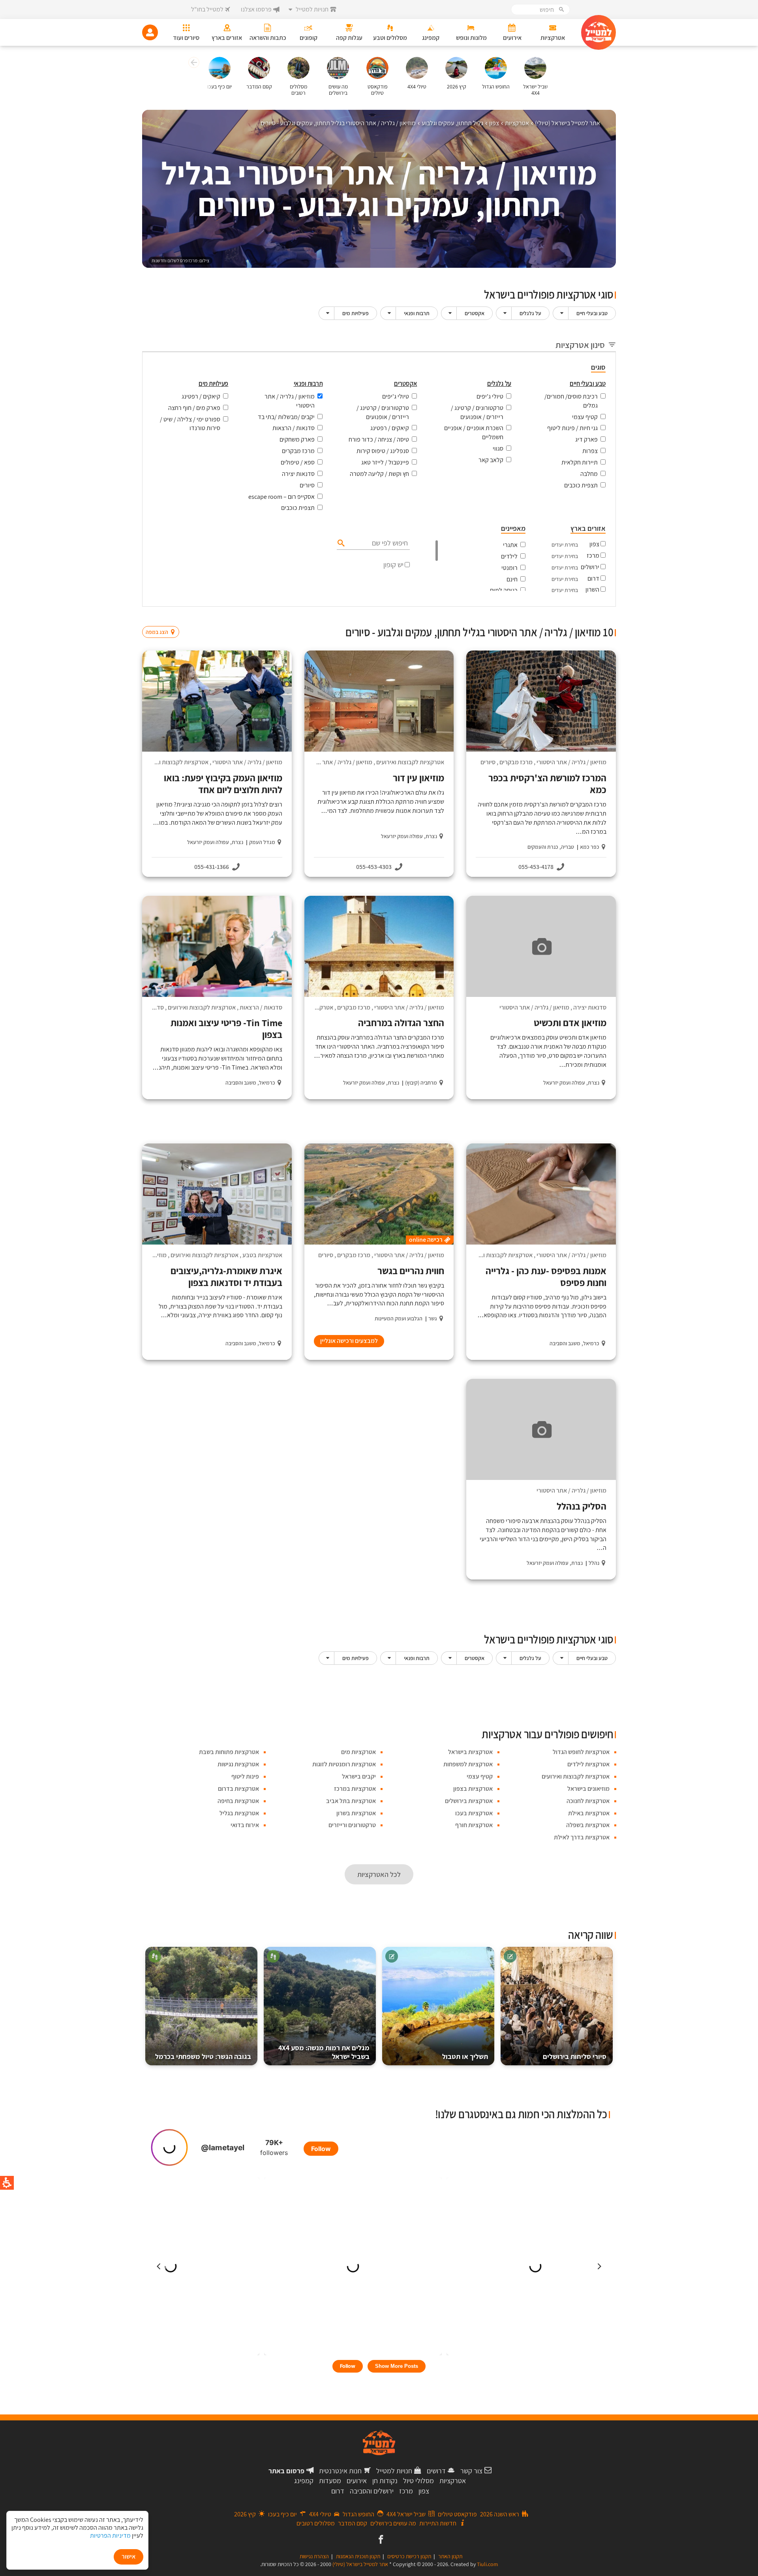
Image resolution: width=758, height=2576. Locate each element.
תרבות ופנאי (417, 313)
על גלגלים (530, 313)
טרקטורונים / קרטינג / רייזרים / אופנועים (477, 412)
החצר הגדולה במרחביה (401, 1023)
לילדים (509, 556)
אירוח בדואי (245, 1825)
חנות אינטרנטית (340, 2471)
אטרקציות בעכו (474, 1813)
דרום (593, 578)
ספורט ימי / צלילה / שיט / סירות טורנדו (190, 424)
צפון (594, 544)
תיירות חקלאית (580, 462)
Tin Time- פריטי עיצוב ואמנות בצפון (226, 1029)
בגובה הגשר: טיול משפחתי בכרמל (203, 2056)
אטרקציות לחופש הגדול (581, 1752)
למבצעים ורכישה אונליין (349, 1341)
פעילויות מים (356, 313)
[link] (380, 2540)
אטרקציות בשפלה (588, 1825)
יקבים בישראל (359, 1776)
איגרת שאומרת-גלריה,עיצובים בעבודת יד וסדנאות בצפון (226, 1277)
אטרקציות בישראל (470, 1752)
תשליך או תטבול (465, 2056)
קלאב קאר (491, 460)
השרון (592, 589)
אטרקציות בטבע (262, 1255)
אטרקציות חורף (474, 1825)
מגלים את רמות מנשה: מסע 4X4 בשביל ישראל (324, 2052)
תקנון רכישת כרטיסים (409, 2556)
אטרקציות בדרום (238, 1789)
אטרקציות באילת (589, 1813)
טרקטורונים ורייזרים (352, 1825)
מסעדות (330, 2481)
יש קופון (393, 565)
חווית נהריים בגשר (411, 1271)
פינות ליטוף (245, 1776)
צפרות (590, 451)
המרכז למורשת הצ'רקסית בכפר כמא (547, 784)
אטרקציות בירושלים (469, 1801)
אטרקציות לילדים (588, 1764)
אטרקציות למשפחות (468, 1764)
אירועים (357, 2481)
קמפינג (304, 2481)
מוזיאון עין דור (418, 778)
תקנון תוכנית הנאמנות (358, 2556)
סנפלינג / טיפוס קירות (383, 451)
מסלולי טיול (418, 2481)
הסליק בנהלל (582, 1506)
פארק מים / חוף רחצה (194, 408)
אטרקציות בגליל (239, 1813)
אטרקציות (453, 2481)
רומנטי (509, 568)
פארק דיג (586, 439)
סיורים (307, 485)
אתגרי (510, 545)
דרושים (436, 2471)
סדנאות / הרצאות (294, 428)
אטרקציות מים (358, 1752)
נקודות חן (385, 2481)
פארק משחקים (297, 439)
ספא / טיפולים (298, 462)
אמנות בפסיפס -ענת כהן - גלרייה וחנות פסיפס (546, 1277)
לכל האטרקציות (379, 1874)
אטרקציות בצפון (473, 1789)
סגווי (498, 448)
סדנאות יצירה (298, 474)
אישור (129, 2556)
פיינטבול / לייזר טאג (385, 462)
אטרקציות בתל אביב (351, 1801)
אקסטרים (475, 313)
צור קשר (471, 2471)
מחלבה (589, 474)
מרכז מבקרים (298, 451)
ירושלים (590, 567)
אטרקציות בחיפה (238, 1801)
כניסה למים (504, 590)
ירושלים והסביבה (372, 2491)
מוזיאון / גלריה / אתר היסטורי (290, 401)
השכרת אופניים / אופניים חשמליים (474, 432)
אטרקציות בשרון (356, 1813)
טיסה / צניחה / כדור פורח (379, 439)
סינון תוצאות (583, 617)
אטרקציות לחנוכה (588, 1801)
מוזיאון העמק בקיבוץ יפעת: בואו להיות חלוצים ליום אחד (223, 784)
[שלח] (340, 543)
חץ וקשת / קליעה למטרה (379, 474)
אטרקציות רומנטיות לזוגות (344, 1764)
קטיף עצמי (585, 417)
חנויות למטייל (394, 2471)
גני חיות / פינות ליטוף (572, 428)
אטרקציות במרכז (355, 1789)
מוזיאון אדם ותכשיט (570, 1023)
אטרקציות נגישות (238, 1764)
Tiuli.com (488, 2564)
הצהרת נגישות (314, 2556)
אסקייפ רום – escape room (281, 497)
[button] (193, 64)
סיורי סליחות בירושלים (575, 2056)
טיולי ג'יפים (490, 396)
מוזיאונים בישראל (588, 1789)
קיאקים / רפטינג (390, 428)
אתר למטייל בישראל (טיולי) (360, 2564)
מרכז (593, 556)
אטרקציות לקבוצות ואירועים (410, 762)
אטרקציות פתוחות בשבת (229, 1752)
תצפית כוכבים (581, 485)
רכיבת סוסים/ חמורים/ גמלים (571, 401)
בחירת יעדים (565, 545)
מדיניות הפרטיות (110, 2536)
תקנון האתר (450, 2556)
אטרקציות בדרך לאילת (582, 1837)
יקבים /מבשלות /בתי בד (286, 417)
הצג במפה (163, 617)
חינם (512, 579)
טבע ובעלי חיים (592, 313)
